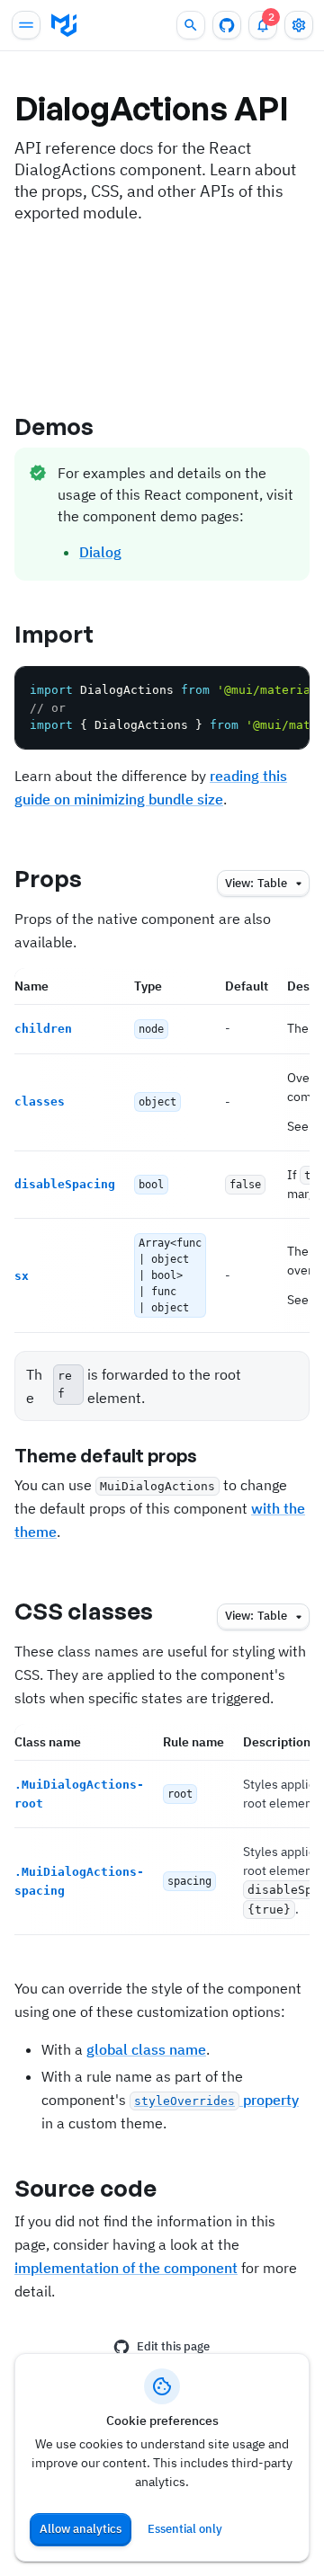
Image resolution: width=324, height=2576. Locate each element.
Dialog (100, 552)
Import (54, 634)
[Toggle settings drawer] (299, 25)
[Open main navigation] (26, 25)
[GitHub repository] (227, 25)
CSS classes (84, 1611)
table (256, 883)
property (216, 2100)
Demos (54, 426)
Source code (85, 2188)
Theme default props (106, 1456)
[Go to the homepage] (64, 25)
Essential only (185, 2529)
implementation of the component (126, 2268)
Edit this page (173, 2346)
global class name (146, 2049)
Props (49, 878)
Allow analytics (81, 2529)
